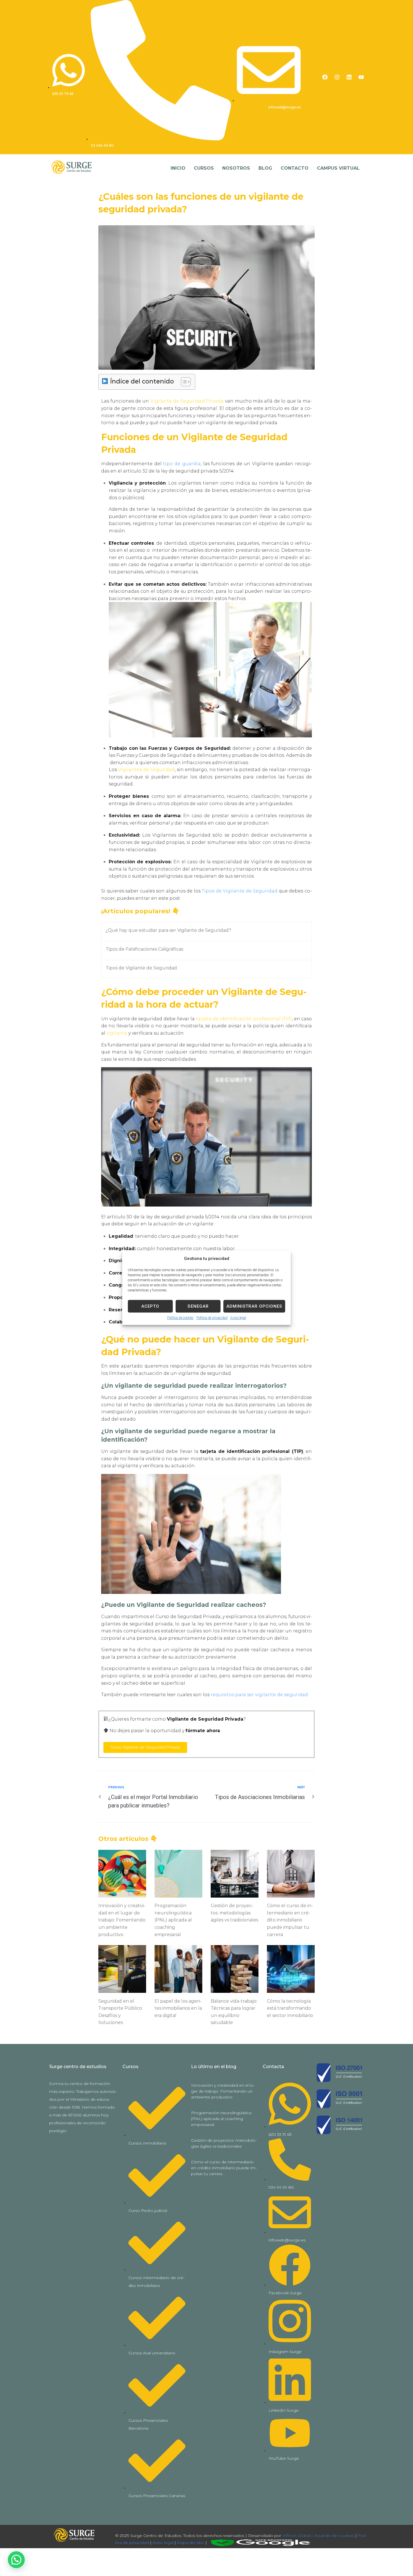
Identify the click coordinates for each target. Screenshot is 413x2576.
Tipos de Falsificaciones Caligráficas (144, 949)
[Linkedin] (349, 77)
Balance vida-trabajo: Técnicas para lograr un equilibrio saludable (234, 2012)
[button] (16, 2560)
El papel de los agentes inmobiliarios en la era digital (178, 2008)
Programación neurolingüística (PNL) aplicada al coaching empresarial (173, 1920)
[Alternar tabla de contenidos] (183, 382)
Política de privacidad (212, 1318)
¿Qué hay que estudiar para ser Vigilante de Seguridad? (168, 930)
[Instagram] (337, 77)
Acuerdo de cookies (334, 2536)
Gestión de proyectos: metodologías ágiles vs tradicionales (234, 1913)
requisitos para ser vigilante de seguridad (259, 1695)
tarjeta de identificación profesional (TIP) (244, 1019)
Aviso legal (238, 1318)
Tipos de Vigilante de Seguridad (240, 891)
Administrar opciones (254, 1306)
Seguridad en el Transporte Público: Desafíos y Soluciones (121, 2012)
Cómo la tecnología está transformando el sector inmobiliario (290, 2008)
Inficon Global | (297, 2536)
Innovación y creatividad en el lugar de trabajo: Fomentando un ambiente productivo (122, 1920)
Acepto (150, 1306)
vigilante (117, 1033)
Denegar (198, 1306)
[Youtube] (361, 77)
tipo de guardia (182, 464)
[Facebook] (325, 77)
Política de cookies (180, 1318)
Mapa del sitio (191, 2543)
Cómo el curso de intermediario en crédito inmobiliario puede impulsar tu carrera (290, 1920)
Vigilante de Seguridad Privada (187, 401)
